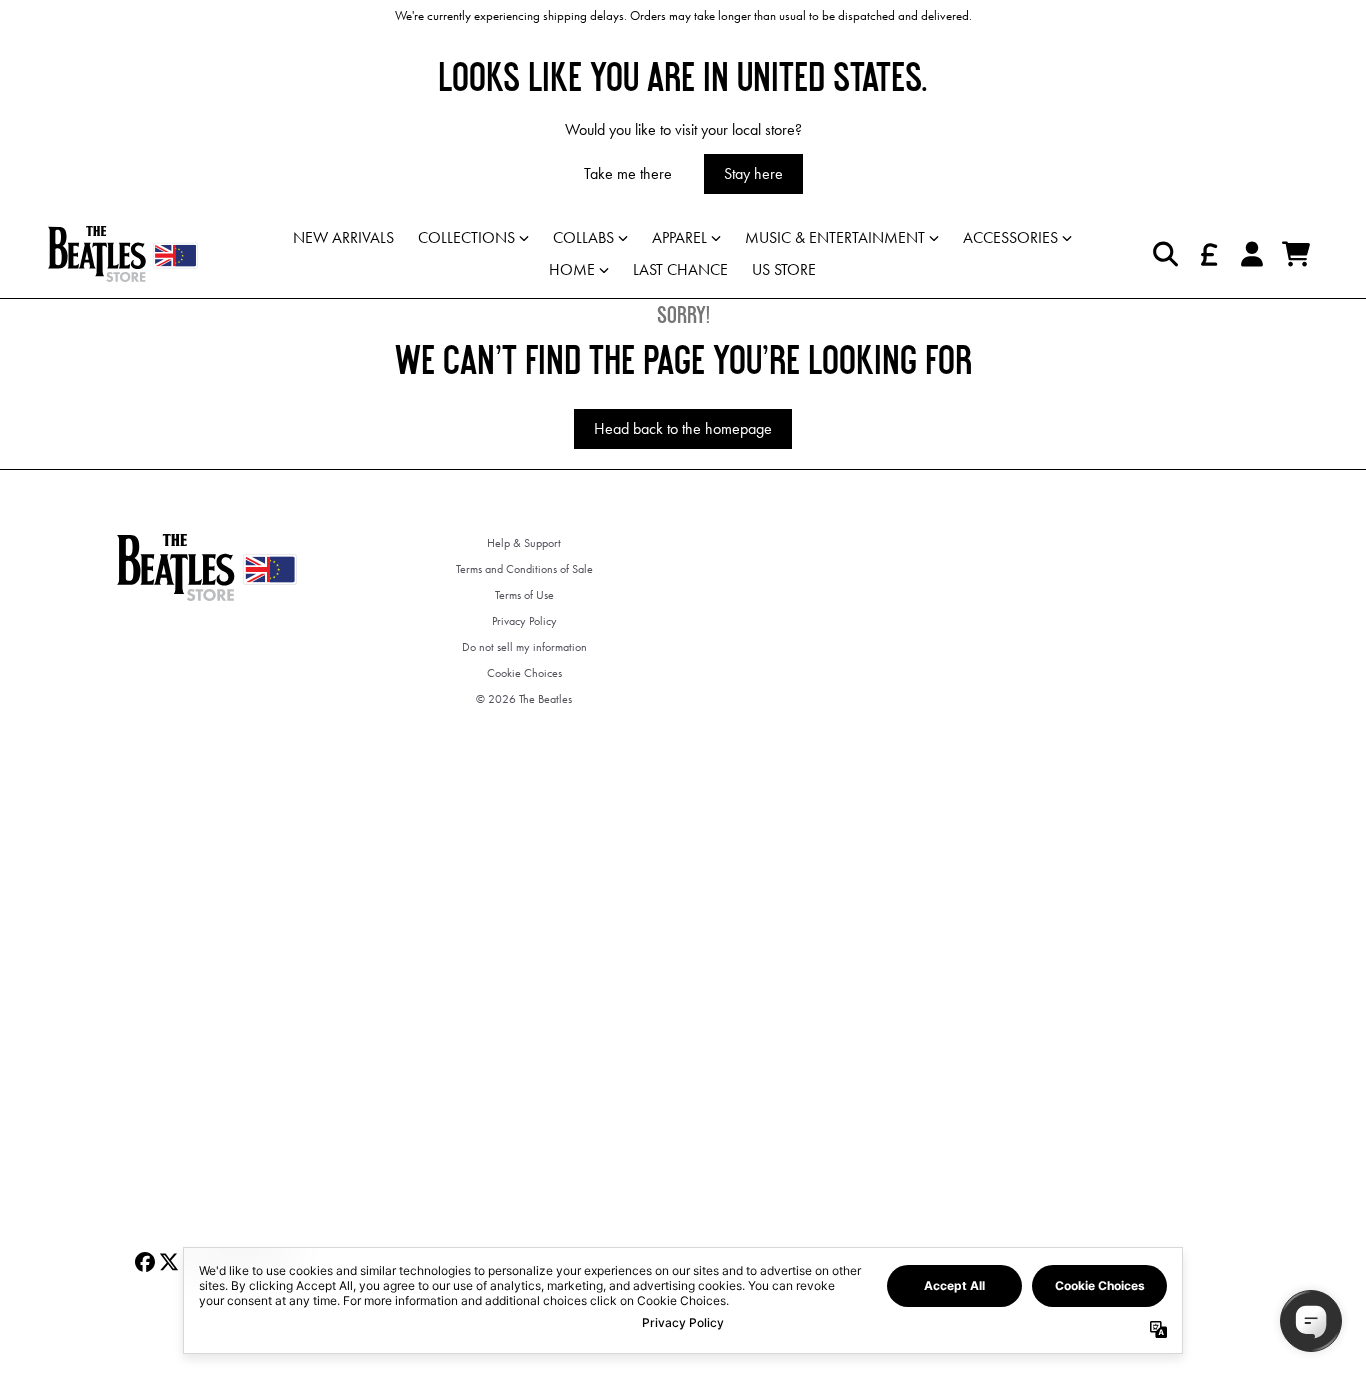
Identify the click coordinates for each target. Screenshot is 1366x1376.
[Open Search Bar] (1164, 254)
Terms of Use (524, 595)
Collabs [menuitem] (583, 237)
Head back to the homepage (683, 428)
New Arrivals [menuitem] (343, 237)
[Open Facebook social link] (145, 1262)
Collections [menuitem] (466, 237)
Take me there (628, 173)
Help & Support (524, 543)
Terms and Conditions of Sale (524, 569)
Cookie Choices (524, 673)
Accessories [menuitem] (1010, 237)
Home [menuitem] (572, 269)
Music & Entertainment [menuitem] (835, 237)
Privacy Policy (524, 621)
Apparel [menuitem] (679, 237)
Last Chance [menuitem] (680, 269)
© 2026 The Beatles (524, 699)
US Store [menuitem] (784, 269)
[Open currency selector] (1208, 254)
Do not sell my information (524, 647)
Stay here (753, 173)
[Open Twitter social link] (169, 1262)
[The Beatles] (123, 254)
